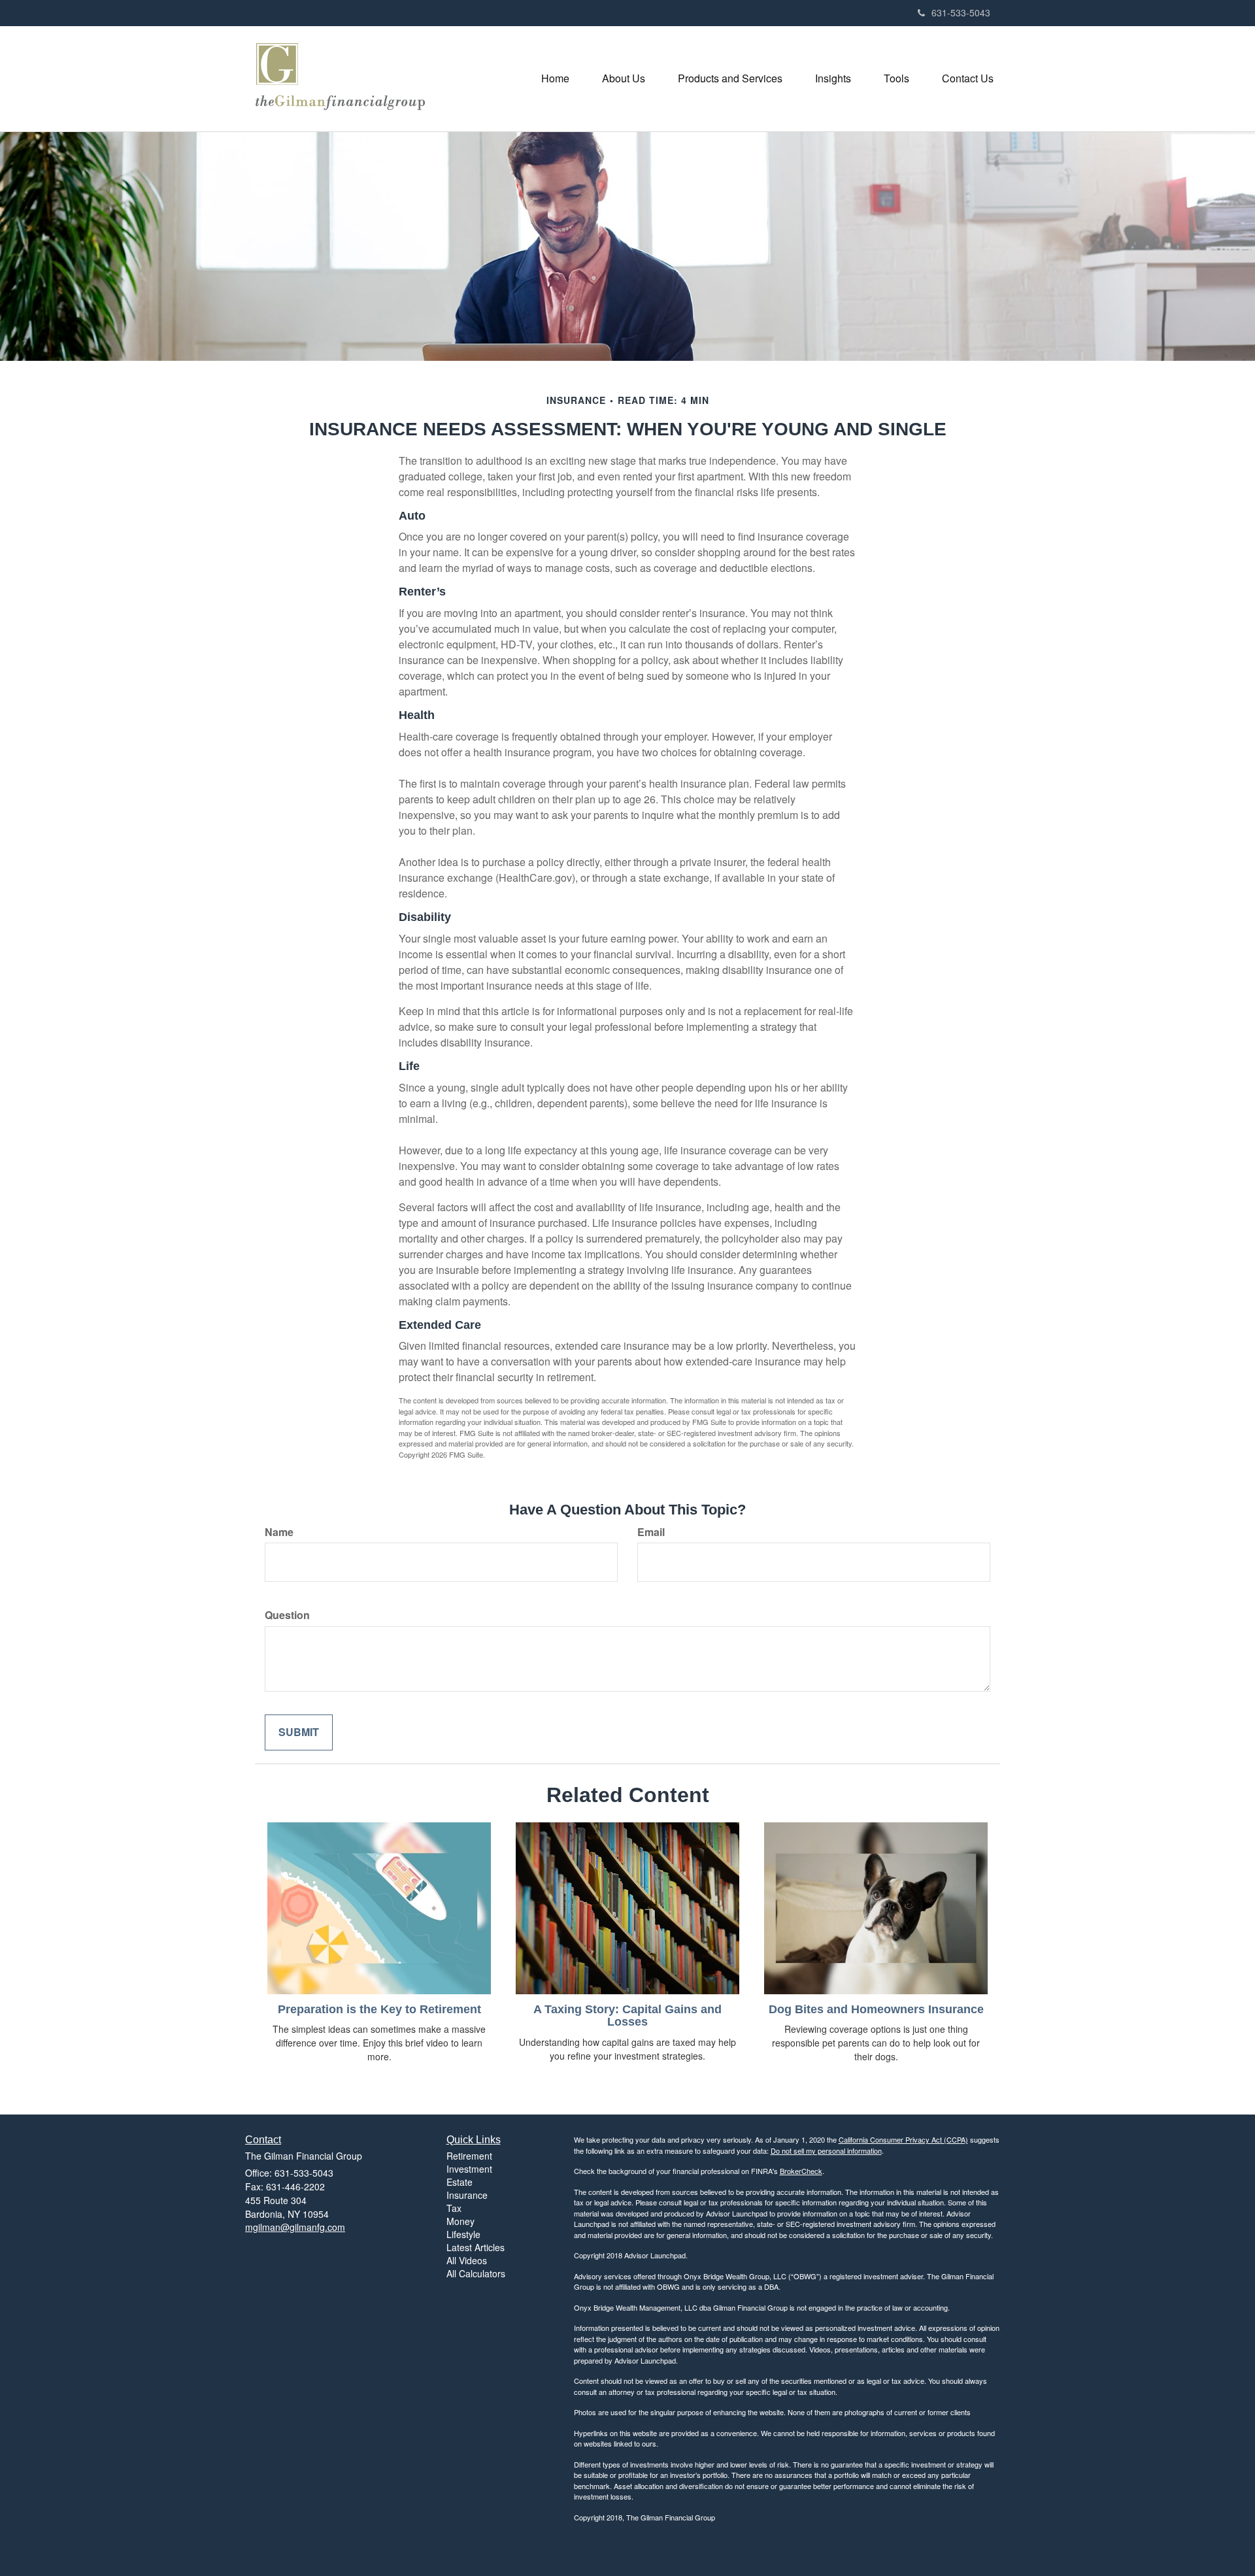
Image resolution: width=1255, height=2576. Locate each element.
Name (279, 1532)
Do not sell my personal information (826, 2150)
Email (651, 1532)
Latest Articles (476, 2247)
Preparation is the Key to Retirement (379, 2009)
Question (287, 1615)
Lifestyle (463, 2234)
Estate (460, 2182)
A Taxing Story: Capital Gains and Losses (627, 2016)
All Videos (467, 2260)
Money (460, 2221)
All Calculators (476, 2273)
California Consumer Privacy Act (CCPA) (903, 2139)
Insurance (467, 2195)
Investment (469, 2169)
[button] (624, 78)
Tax (454, 2208)
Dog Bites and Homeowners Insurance (876, 2009)
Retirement (469, 2156)
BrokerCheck (801, 2171)
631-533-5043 (961, 12)
